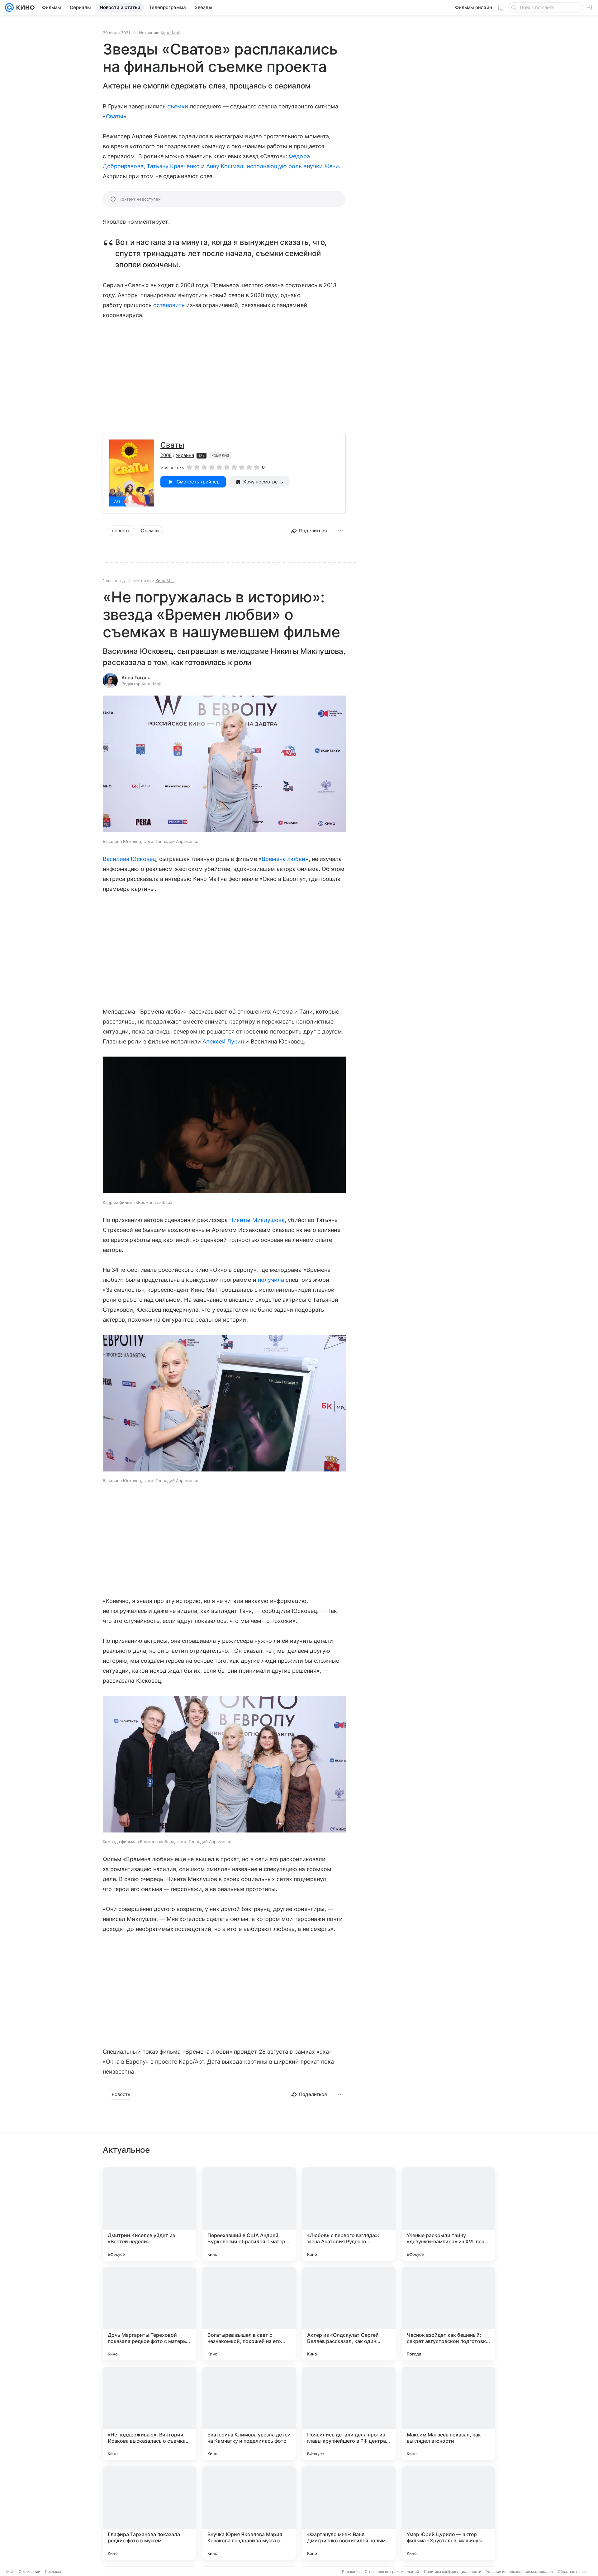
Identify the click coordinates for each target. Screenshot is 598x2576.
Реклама (53, 2571)
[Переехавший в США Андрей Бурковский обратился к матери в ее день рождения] (249, 2214)
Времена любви (284, 859)
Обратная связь (572, 2571)
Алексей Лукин (223, 1041)
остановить (169, 305)
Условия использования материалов (520, 2571)
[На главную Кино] (24, 7)
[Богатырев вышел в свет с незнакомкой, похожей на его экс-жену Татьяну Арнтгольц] (249, 2314)
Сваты (115, 116)
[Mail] (9, 7)
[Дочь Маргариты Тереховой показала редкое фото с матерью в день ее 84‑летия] (149, 2314)
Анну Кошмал (225, 166)
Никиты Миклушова (257, 1220)
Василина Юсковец (129, 859)
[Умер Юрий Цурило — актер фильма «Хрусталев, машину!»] (448, 2513)
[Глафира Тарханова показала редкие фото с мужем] (149, 2513)
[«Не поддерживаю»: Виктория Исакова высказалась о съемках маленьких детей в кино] (149, 2413)
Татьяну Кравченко (173, 166)
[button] (224, 765)
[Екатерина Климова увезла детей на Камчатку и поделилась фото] (249, 2413)
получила (271, 1280)
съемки (178, 106)
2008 (166, 455)
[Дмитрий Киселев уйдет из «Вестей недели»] (149, 2214)
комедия (220, 456)
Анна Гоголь (136, 678)
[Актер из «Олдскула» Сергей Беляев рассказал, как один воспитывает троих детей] (349, 2314)
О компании (29, 2571)
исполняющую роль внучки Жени (293, 166)
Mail (10, 2571)
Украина (185, 455)
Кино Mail (170, 33)
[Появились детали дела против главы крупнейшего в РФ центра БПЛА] (349, 2413)
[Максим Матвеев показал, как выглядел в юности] (448, 2413)
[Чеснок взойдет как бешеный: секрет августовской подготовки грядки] (448, 2314)
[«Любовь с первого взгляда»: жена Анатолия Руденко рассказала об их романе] (349, 2214)
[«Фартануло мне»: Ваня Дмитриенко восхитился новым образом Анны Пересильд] (349, 2513)
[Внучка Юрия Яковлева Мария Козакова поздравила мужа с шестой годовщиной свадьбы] (249, 2513)
